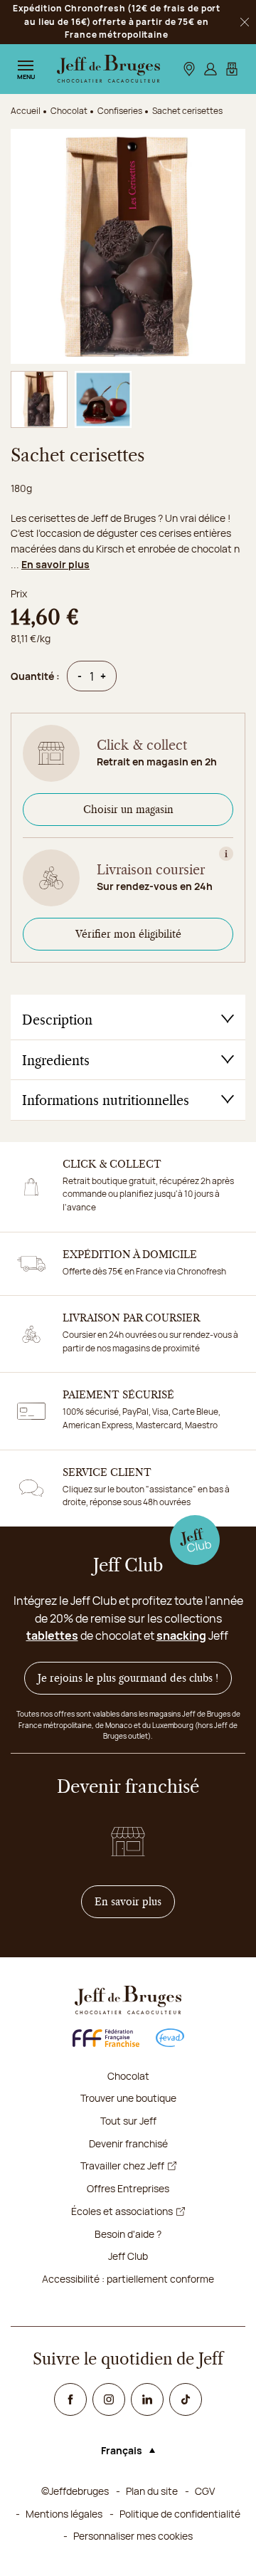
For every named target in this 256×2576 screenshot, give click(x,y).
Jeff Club (128, 2256)
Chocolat (128, 2076)
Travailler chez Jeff (122, 2166)
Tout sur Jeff (128, 2121)
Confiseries (120, 111)
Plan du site (152, 2491)
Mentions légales (64, 2514)
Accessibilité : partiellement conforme (128, 2279)
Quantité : (35, 676)
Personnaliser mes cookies (133, 2536)
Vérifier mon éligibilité (128, 934)
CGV (205, 2491)
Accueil (26, 111)
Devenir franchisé (128, 2143)
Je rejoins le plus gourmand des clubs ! (128, 1678)
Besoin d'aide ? (128, 2234)
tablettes (52, 1635)
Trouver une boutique (128, 2098)
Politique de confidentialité (180, 2514)
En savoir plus (55, 564)
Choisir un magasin (128, 810)
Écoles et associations (122, 2211)
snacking (181, 1635)
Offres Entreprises (128, 2188)
